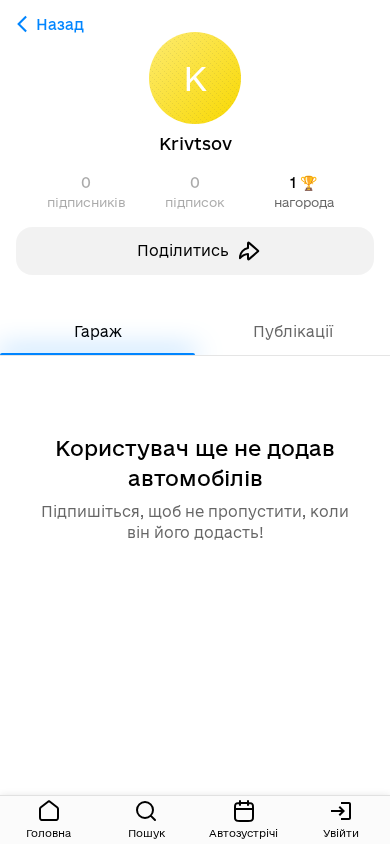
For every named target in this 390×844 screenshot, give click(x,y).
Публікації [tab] (293, 331)
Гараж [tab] (98, 331)
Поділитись (183, 250)
